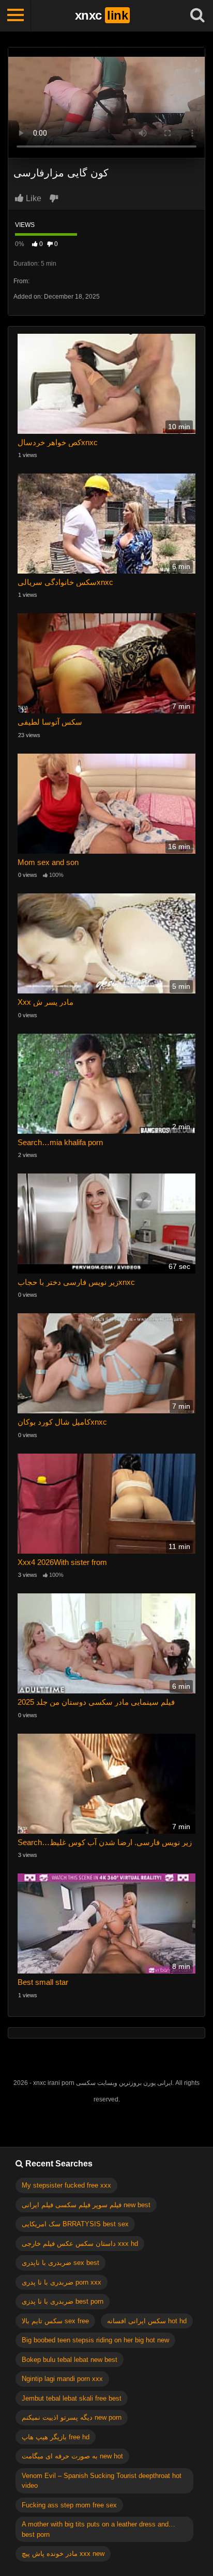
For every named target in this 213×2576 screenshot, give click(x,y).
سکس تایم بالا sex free (55, 2321)
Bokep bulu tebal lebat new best (70, 2360)
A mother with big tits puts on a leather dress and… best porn (98, 2529)
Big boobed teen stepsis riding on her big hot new (95, 2340)
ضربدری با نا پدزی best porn (63, 2301)
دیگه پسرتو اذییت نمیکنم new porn (72, 2417)
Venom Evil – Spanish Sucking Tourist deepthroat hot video (102, 2481)
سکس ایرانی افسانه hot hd (147, 2321)
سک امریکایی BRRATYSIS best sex (75, 2224)
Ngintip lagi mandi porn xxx (62, 2379)
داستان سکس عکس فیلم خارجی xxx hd (80, 2244)
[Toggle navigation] (16, 15)
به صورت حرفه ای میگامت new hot (72, 2456)
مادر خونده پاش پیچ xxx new (63, 2554)
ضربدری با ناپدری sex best (60, 2263)
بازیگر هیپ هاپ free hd (56, 2437)
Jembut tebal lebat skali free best (72, 2398)
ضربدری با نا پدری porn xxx (62, 2282)
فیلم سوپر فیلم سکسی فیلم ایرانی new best (86, 2205)
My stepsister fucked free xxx (66, 2185)
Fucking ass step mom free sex (69, 2505)
